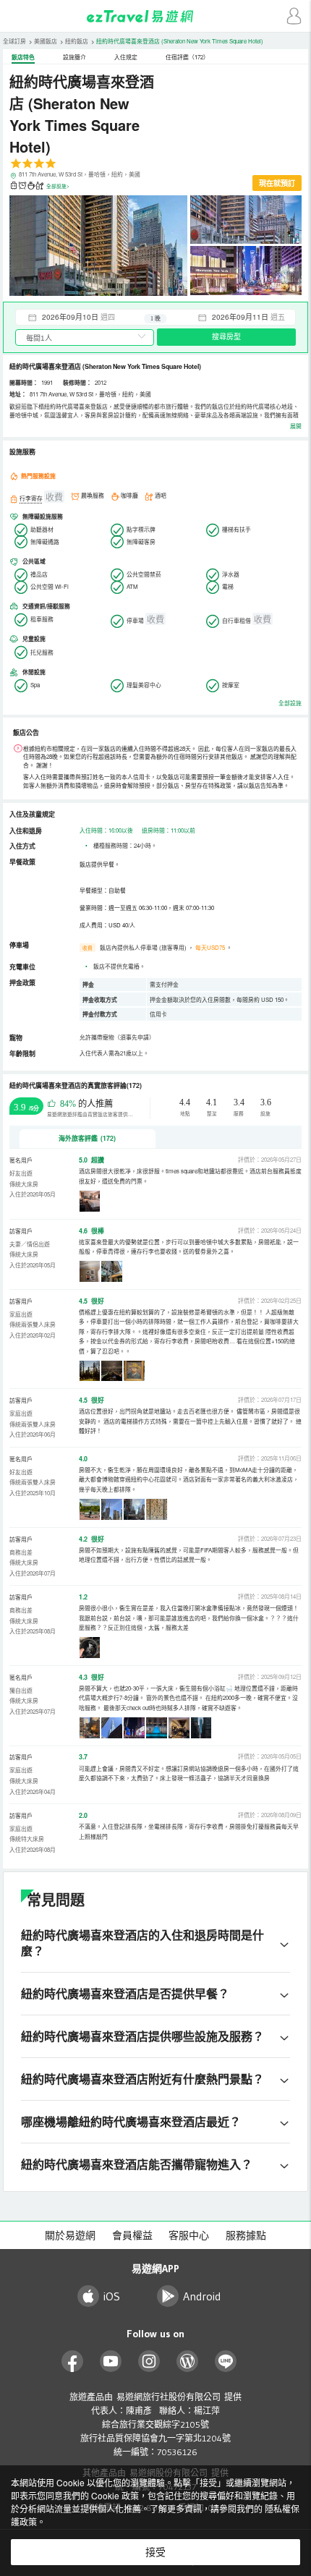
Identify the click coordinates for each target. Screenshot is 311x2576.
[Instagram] (149, 2362)
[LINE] (226, 2362)
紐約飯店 (77, 41)
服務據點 (246, 2235)
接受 (155, 2552)
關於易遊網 (70, 2235)
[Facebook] (73, 2362)
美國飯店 (46, 41)
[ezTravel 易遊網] (155, 16)
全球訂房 (14, 41)
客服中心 (189, 2235)
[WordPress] (188, 2362)
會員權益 (132, 2235)
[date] (86, 317)
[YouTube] (111, 2362)
